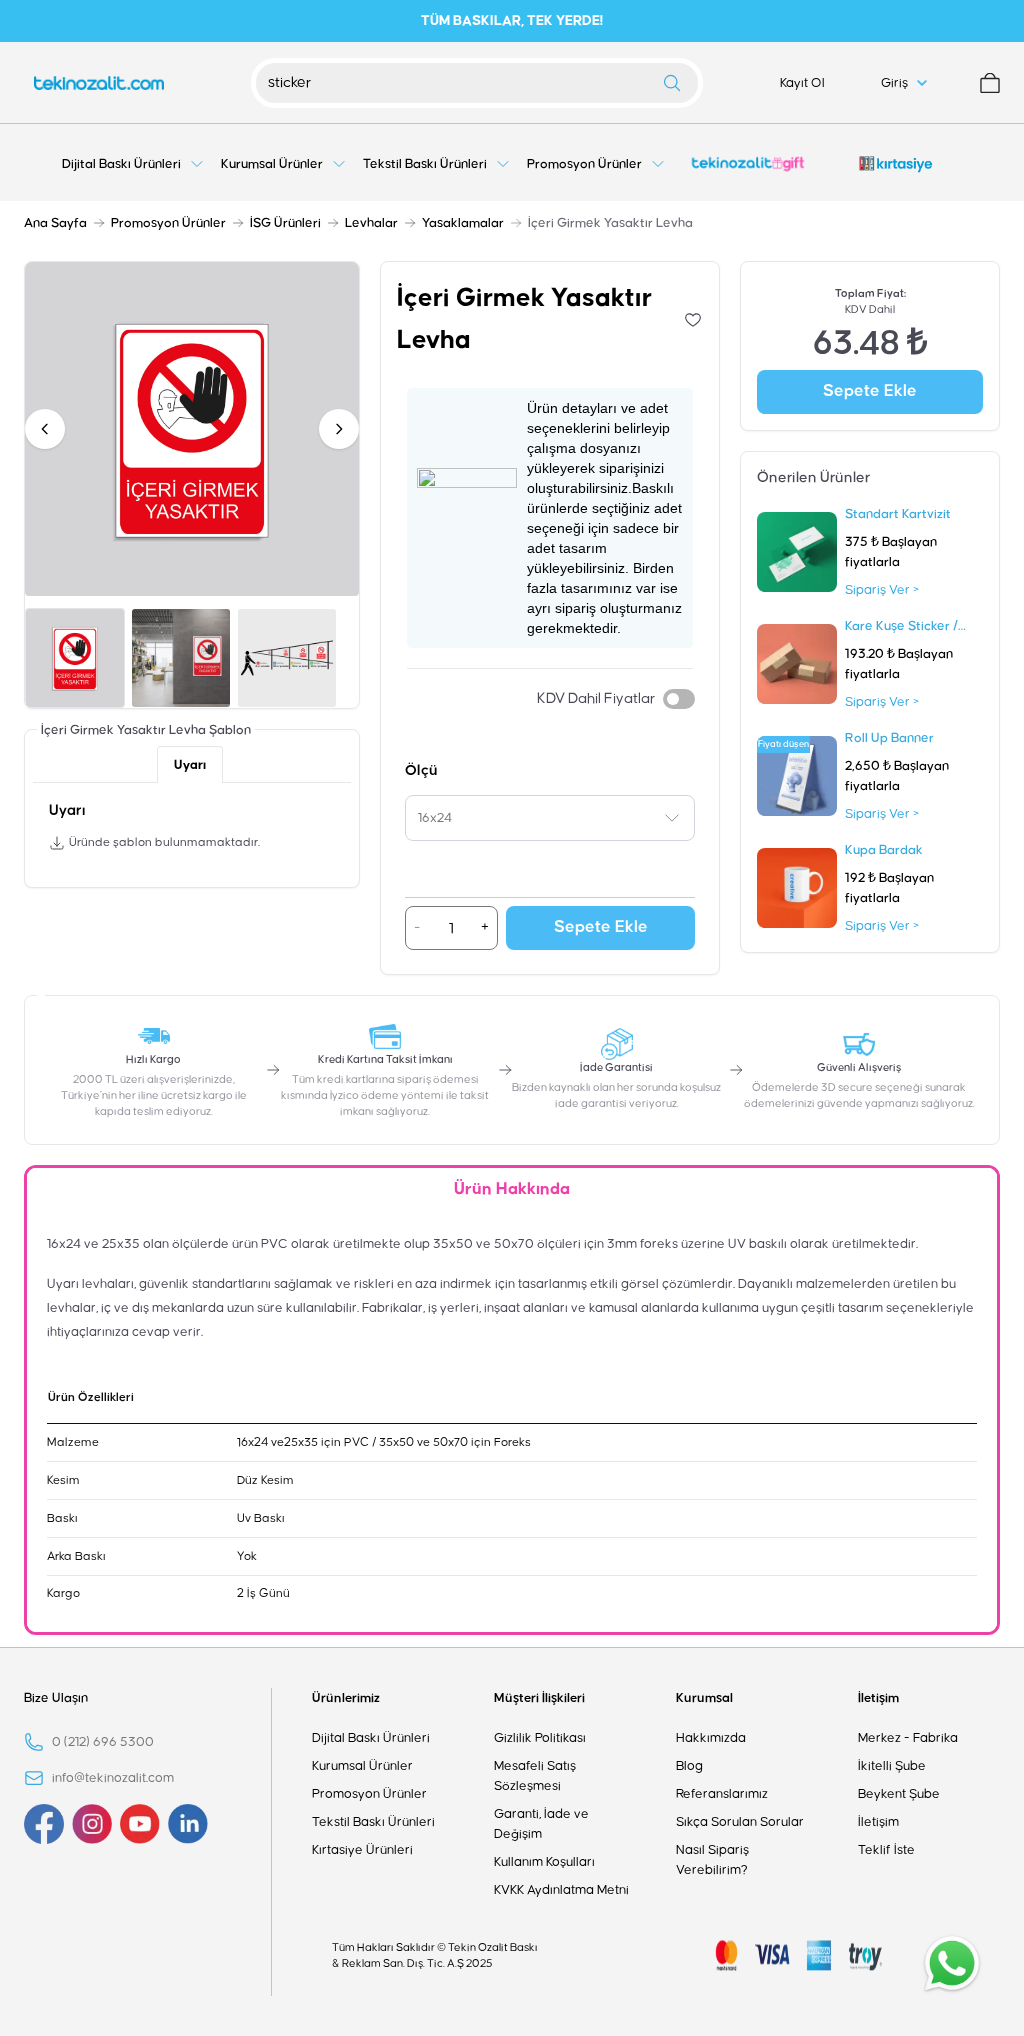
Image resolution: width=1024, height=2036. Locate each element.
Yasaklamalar (463, 223)
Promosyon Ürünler (168, 223)
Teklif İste (886, 1850)
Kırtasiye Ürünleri (362, 1850)
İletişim (878, 1698)
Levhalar (371, 223)
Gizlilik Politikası (540, 1738)
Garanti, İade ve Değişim (541, 1824)
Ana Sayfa (55, 223)
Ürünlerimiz (346, 1698)
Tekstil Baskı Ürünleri (373, 1822)
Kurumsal (704, 1698)
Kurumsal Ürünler (362, 1766)
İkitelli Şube (892, 1766)
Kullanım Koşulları (544, 1862)
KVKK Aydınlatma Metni (561, 1890)
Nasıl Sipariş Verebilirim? (712, 1860)
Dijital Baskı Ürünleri (371, 1738)
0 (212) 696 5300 (103, 1742)
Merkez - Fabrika (908, 1738)
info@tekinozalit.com (113, 1778)
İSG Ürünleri (285, 223)
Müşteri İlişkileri (539, 1698)
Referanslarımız (722, 1794)
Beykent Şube (899, 1794)
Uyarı (190, 765)
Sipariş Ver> (882, 590)
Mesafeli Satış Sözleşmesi (535, 1776)
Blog (689, 1766)
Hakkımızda (711, 1738)
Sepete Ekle (601, 927)
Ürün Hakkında (512, 1189)
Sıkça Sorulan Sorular (740, 1822)
